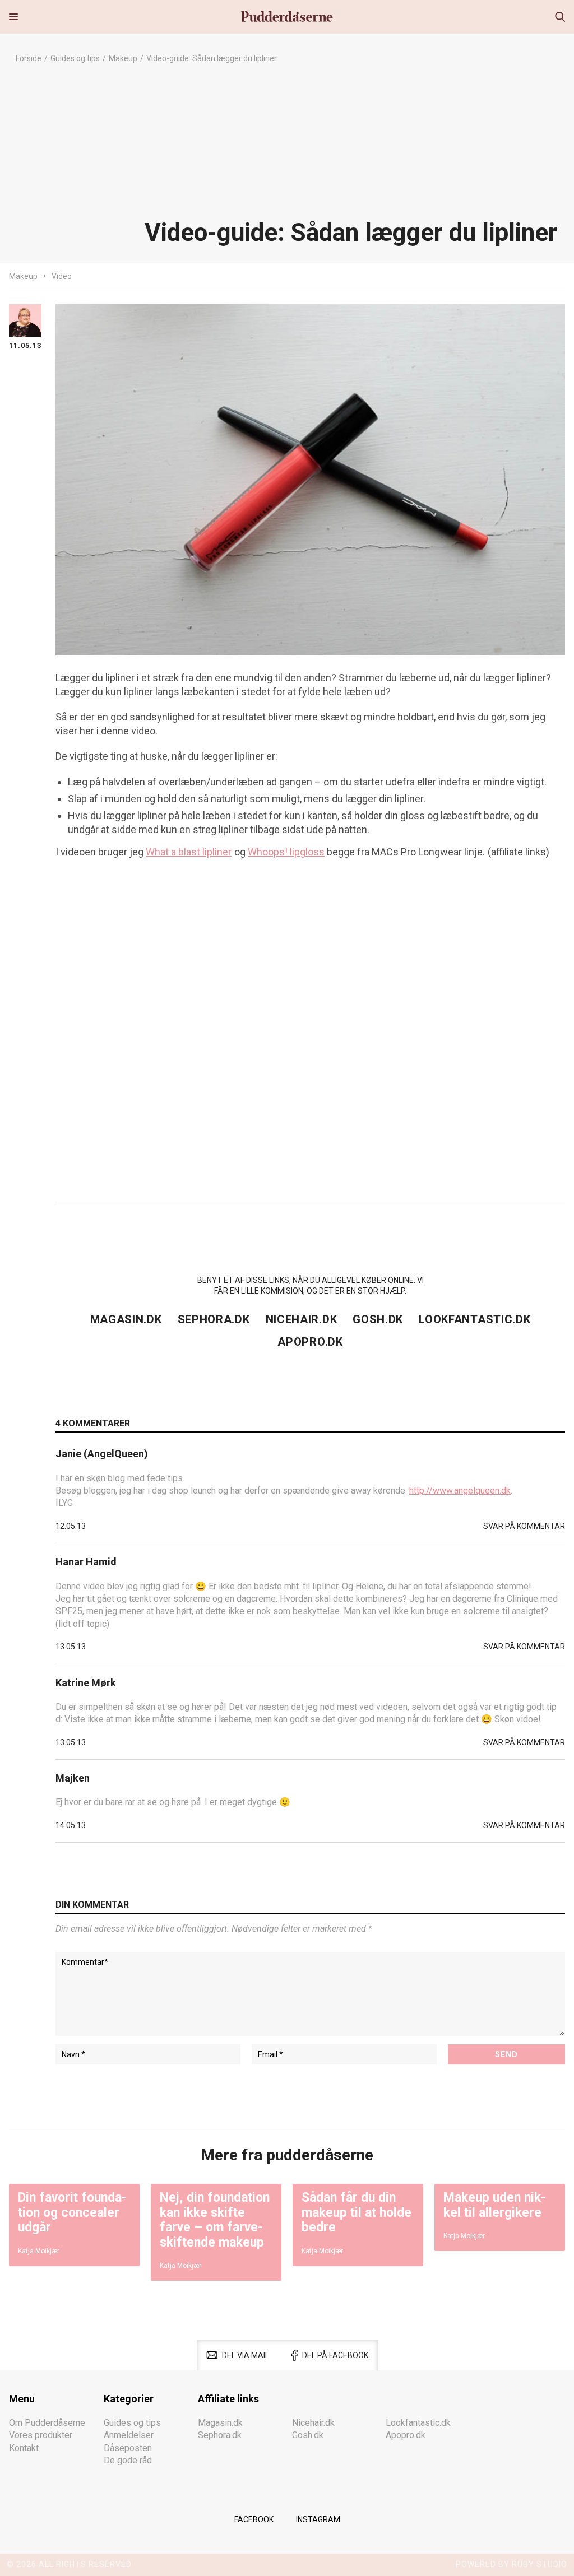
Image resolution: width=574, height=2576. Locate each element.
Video (62, 276)
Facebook (254, 2519)
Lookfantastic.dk (475, 1319)
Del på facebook (335, 2355)
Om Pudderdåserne (47, 2423)
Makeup (123, 58)
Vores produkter (41, 2435)
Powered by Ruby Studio (511, 2564)
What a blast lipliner (189, 852)
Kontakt (24, 2448)
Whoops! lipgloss (286, 852)
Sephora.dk (214, 1319)
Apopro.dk (310, 1342)
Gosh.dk (378, 1319)
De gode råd (128, 2460)
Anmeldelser (129, 2435)
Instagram (318, 2519)
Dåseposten (128, 2448)
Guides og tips (75, 58)
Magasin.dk (126, 1319)
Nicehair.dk (302, 1319)
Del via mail (246, 2355)
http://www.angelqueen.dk (460, 1491)
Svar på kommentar (524, 1526)
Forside (29, 58)
